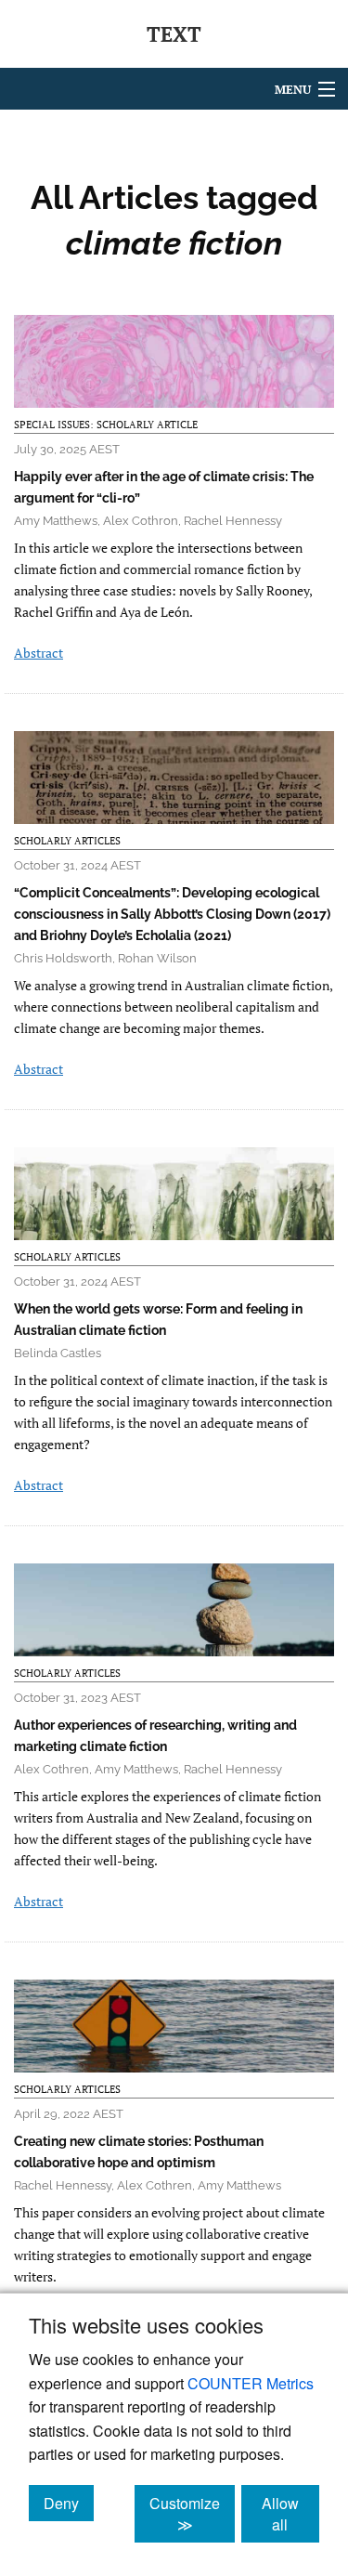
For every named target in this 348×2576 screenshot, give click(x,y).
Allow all (290, 2514)
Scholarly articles (67, 841)
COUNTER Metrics (251, 2383)
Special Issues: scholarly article (106, 425)
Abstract (39, 653)
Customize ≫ (192, 2514)
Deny (69, 2503)
